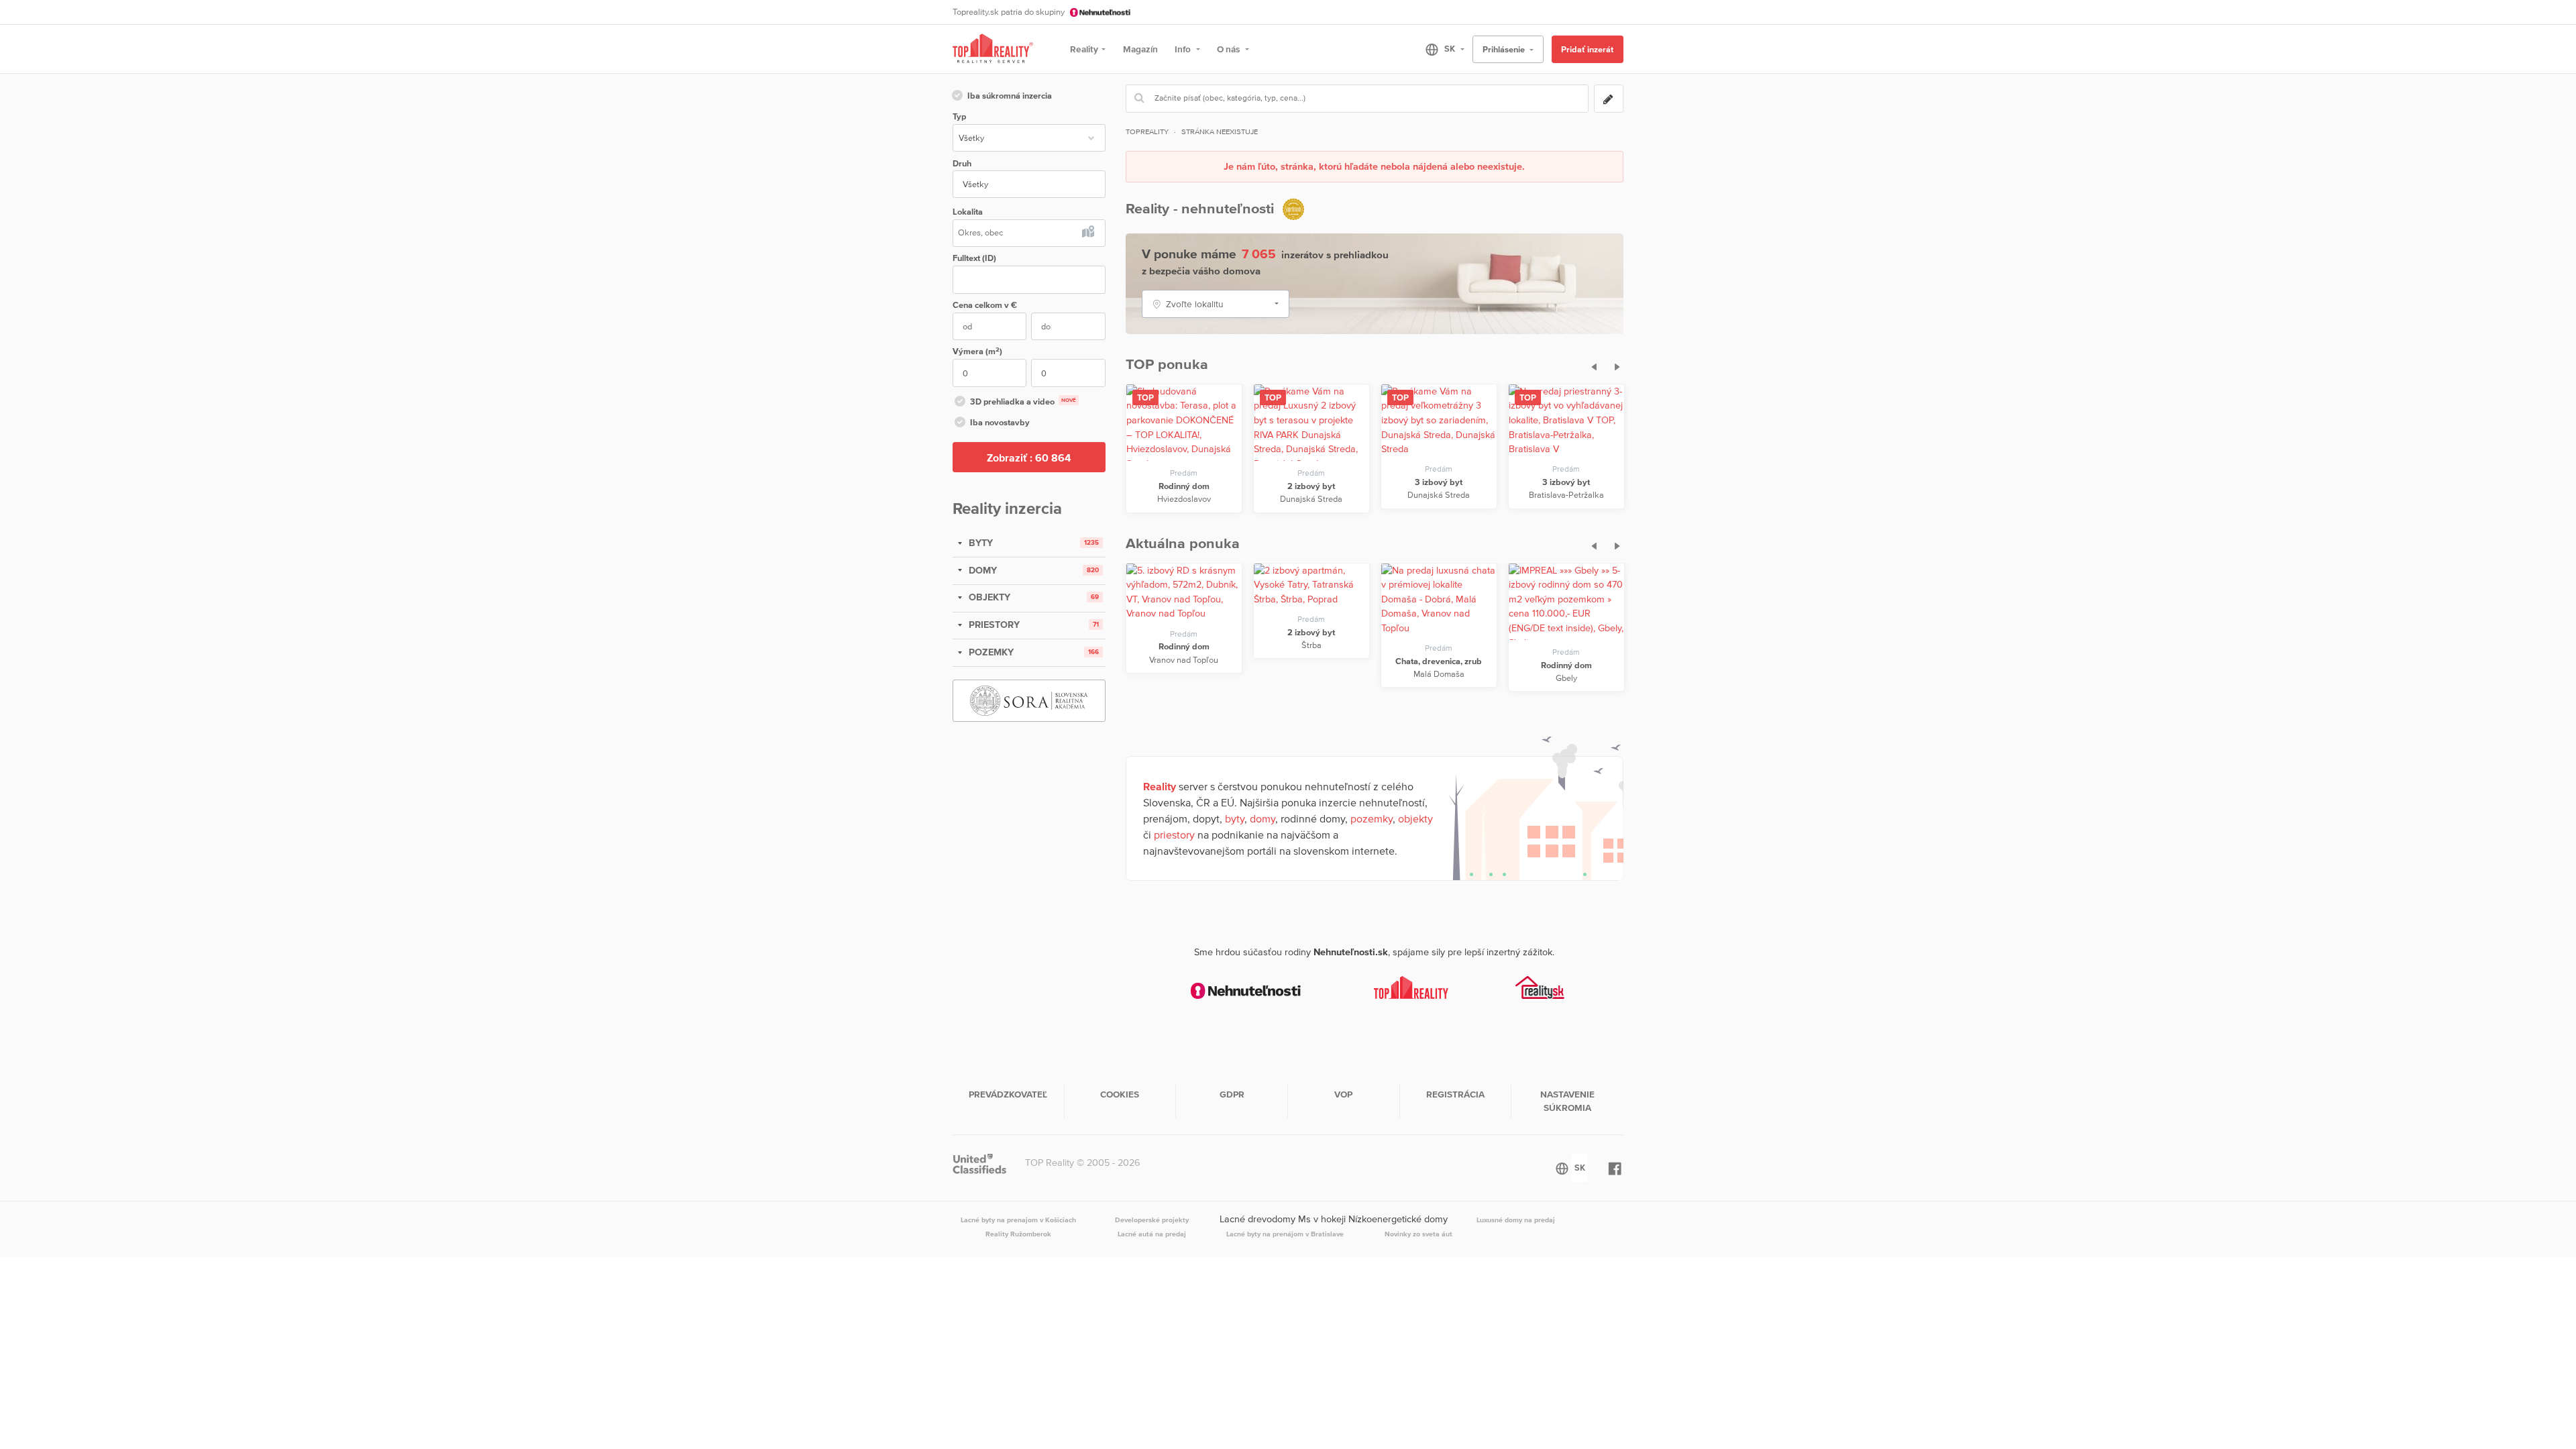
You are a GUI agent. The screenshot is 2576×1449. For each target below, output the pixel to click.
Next (1614, 365)
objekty (1415, 818)
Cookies (1120, 1094)
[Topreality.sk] (993, 49)
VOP (1343, 1094)
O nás (1229, 49)
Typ (959, 116)
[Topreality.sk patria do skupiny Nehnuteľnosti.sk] (1246, 991)
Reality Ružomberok (1018, 1234)
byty (1235, 818)
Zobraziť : (1029, 458)
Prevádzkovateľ (1008, 1094)
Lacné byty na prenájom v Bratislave (1285, 1234)
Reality (1084, 49)
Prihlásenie (1505, 49)
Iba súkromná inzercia (1010, 96)
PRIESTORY (993, 625)
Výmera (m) (977, 351)
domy (1263, 818)
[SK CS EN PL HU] (1439, 49)
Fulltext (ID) (974, 258)
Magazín (1140, 49)
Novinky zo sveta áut (1418, 1234)
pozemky (1372, 818)
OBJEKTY (988, 597)
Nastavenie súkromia (1567, 1101)
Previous (1590, 365)
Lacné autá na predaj (1152, 1234)
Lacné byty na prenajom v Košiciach (1018, 1220)
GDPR (1232, 1094)
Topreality (1147, 131)
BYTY (979, 543)
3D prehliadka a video (1023, 401)
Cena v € (985, 305)
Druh (962, 163)
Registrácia (1455, 1094)
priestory (1174, 835)
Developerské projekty (1152, 1220)
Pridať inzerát (1587, 49)
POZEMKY (990, 652)
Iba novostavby (1000, 422)
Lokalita (968, 212)
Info (1184, 49)
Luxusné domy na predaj (1516, 1220)
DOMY (981, 570)
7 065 (1259, 254)
